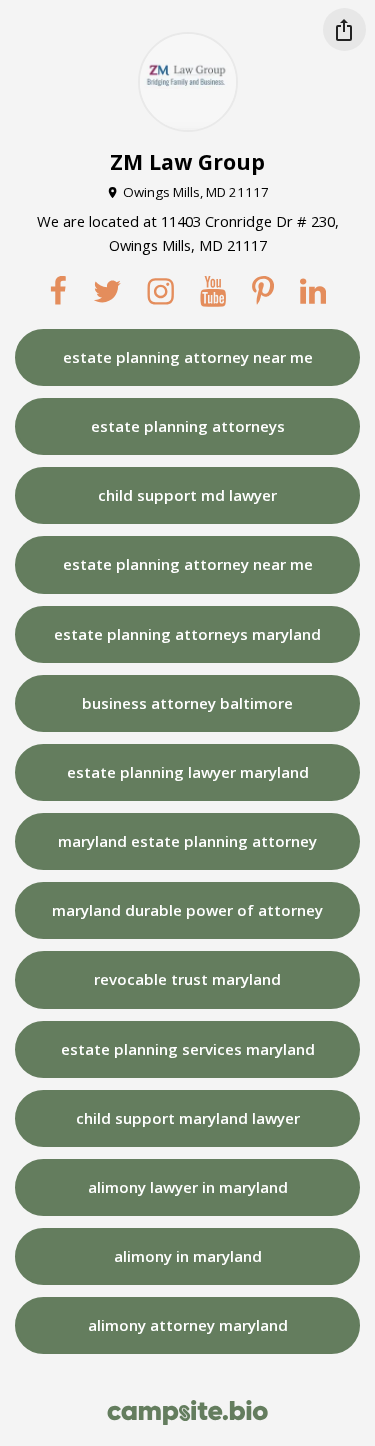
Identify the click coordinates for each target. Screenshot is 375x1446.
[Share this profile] (344, 29)
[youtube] (213, 292)
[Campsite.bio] (187, 1412)
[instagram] (160, 292)
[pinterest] (263, 292)
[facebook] (58, 292)
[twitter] (107, 292)
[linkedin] (313, 292)
